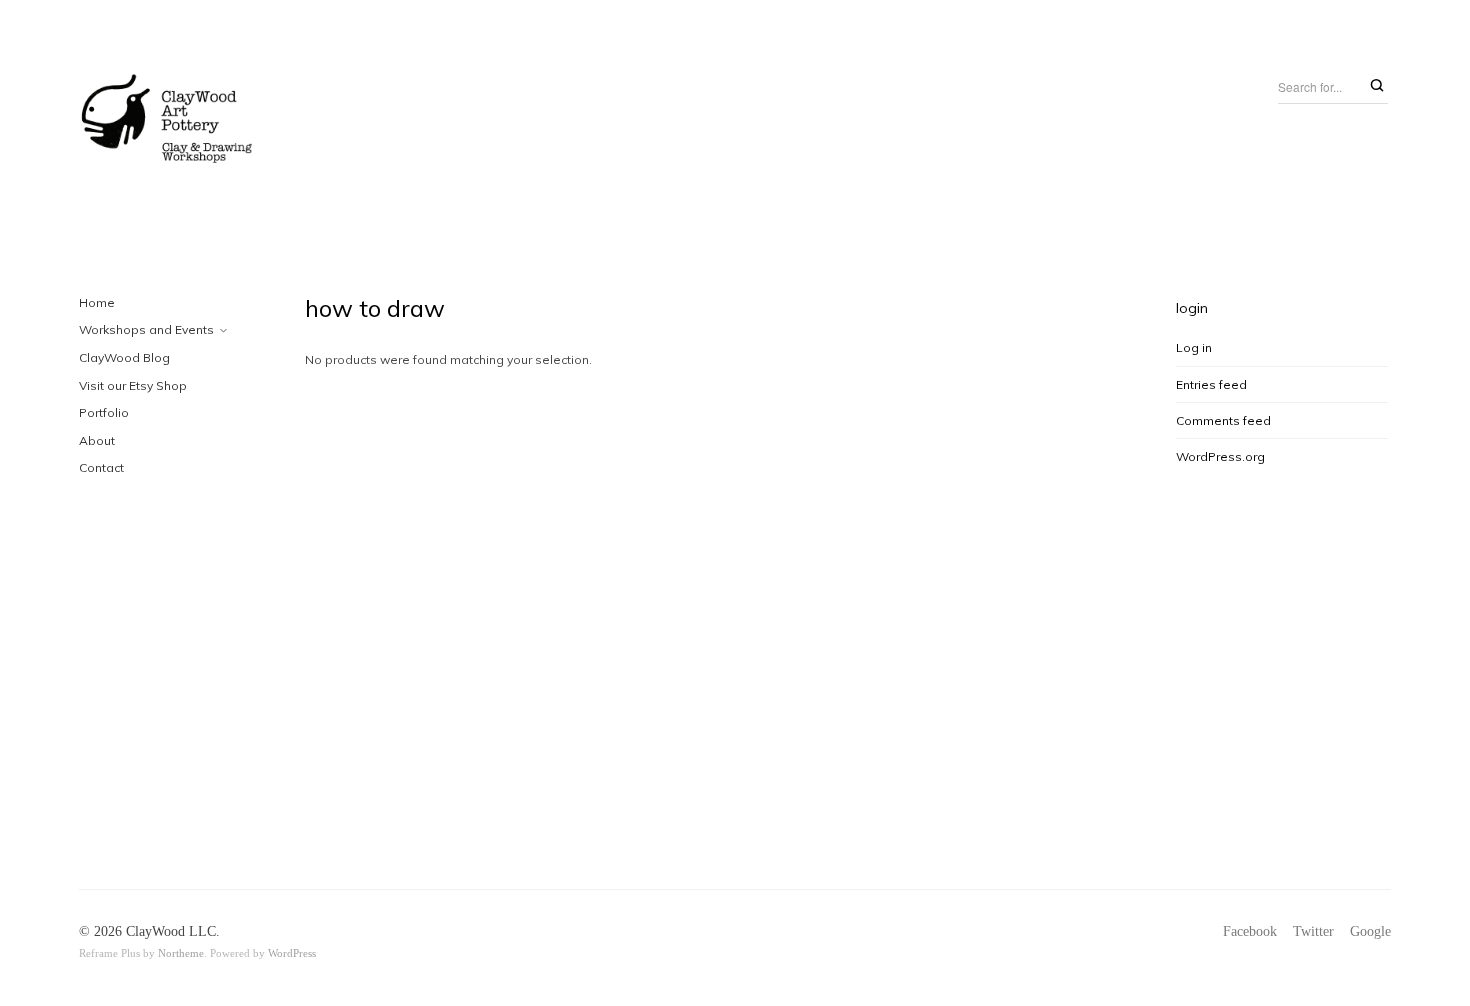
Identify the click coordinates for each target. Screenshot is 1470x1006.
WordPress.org (1220, 456)
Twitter (1313, 931)
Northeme (181, 953)
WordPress (292, 953)
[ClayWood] (167, 123)
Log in (1194, 347)
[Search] (1377, 86)
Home (97, 302)
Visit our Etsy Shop (133, 385)
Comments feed (1223, 420)
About (97, 440)
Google (1370, 931)
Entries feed (1211, 384)
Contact (101, 467)
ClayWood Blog (124, 357)
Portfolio (104, 412)
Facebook (1250, 931)
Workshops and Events (146, 329)
